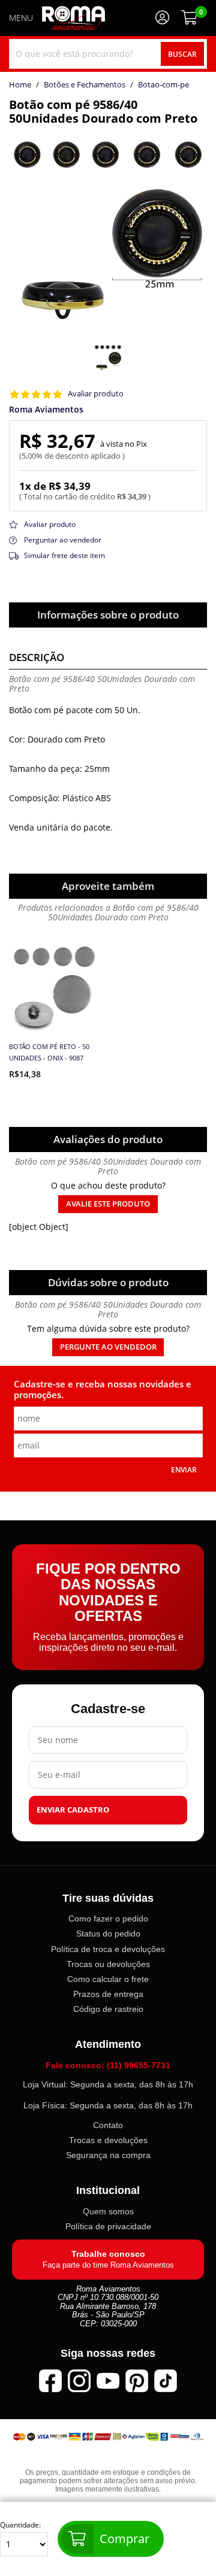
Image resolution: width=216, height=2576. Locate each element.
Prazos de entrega (108, 1994)
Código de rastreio (108, 2009)
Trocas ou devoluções (108, 1964)
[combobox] (108, 54)
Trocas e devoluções (108, 2140)
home (20, 85)
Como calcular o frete (108, 1979)
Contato (108, 2125)
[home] (73, 18)
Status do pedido (108, 1933)
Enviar (184, 1469)
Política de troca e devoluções (108, 1949)
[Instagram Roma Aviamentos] (79, 2381)
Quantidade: (20, 2525)
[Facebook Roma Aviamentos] (50, 2381)
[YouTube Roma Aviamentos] (108, 2381)
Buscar (182, 54)
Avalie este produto (108, 1204)
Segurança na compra (108, 2155)
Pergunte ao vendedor (108, 1347)
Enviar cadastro (73, 1810)
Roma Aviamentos (46, 410)
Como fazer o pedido (108, 1919)
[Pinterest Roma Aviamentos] (137, 2381)
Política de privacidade (108, 2226)
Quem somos (108, 2211)
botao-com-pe (163, 85)
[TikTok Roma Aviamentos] (166, 2381)
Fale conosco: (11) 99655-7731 (108, 2065)
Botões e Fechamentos (85, 85)
